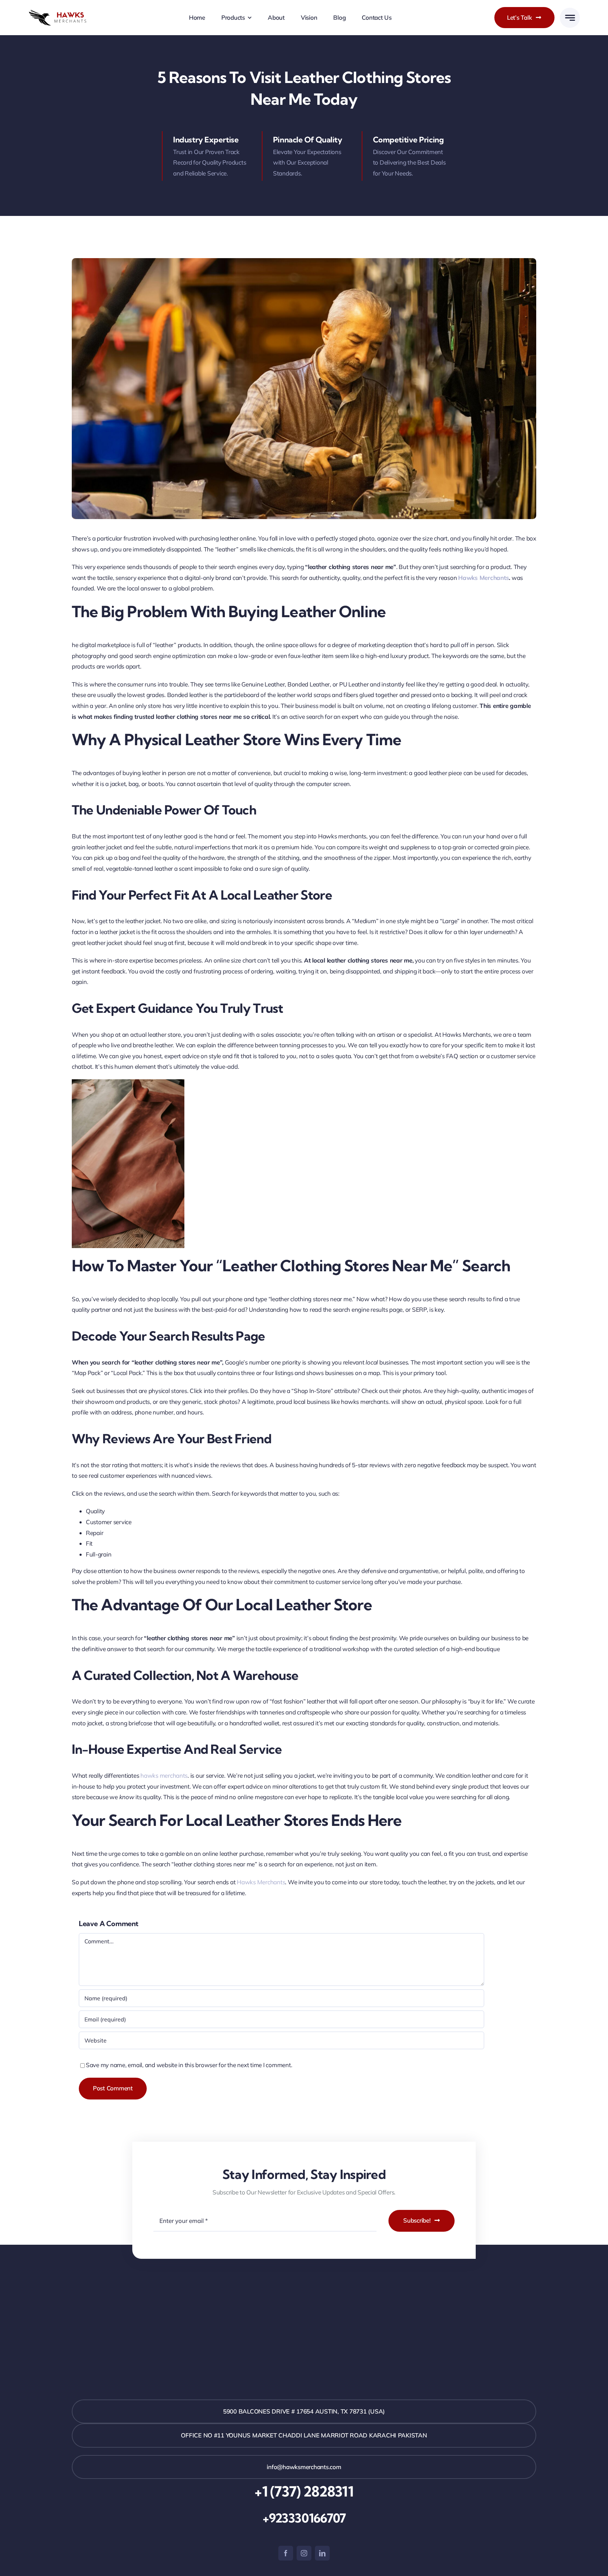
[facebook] (286, 2553)
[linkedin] (322, 2553)
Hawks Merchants (483, 578)
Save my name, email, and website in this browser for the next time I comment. (189, 2065)
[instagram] (304, 2553)
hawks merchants (164, 1775)
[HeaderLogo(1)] (64, 12)
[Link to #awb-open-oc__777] (570, 18)
